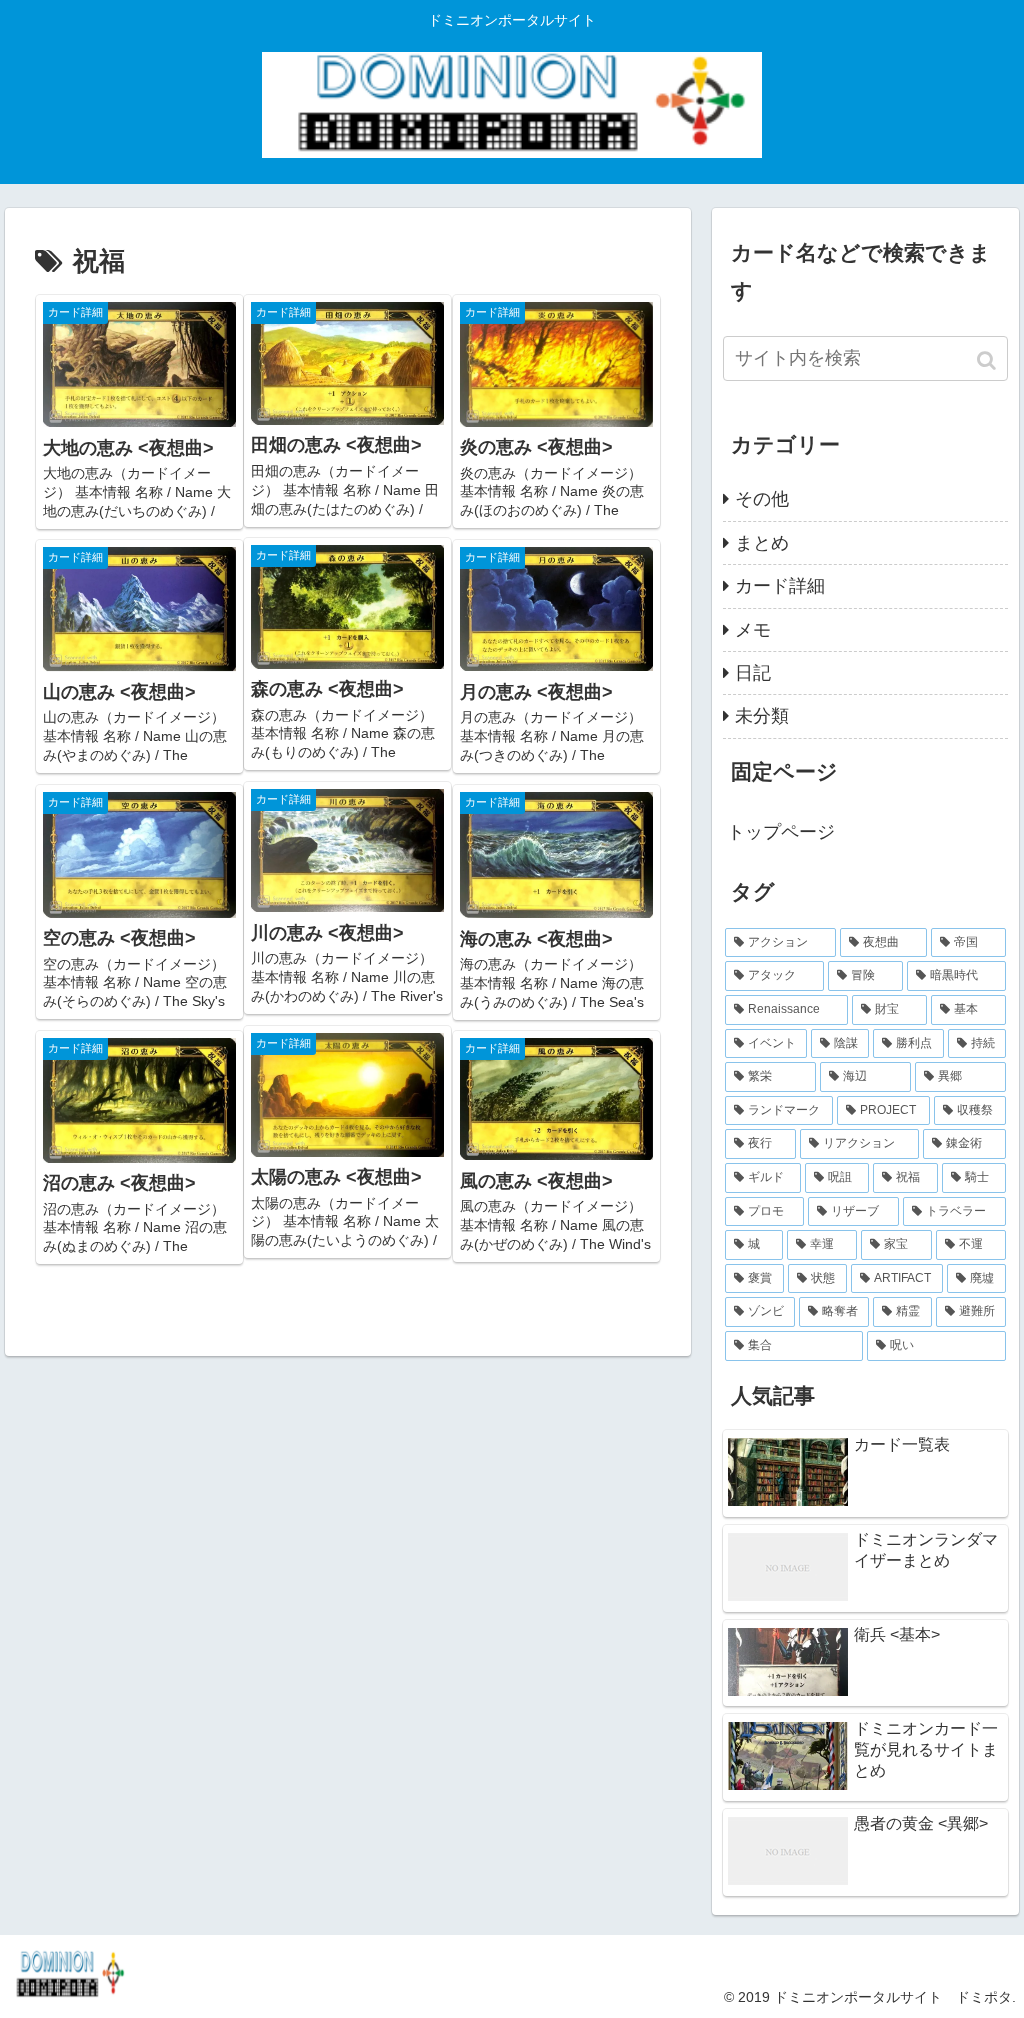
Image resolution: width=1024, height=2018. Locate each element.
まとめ (762, 543)
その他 (762, 499)
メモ (753, 630)
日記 (753, 673)
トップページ (781, 832)
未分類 (762, 716)
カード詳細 (780, 586)
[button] (988, 360)
